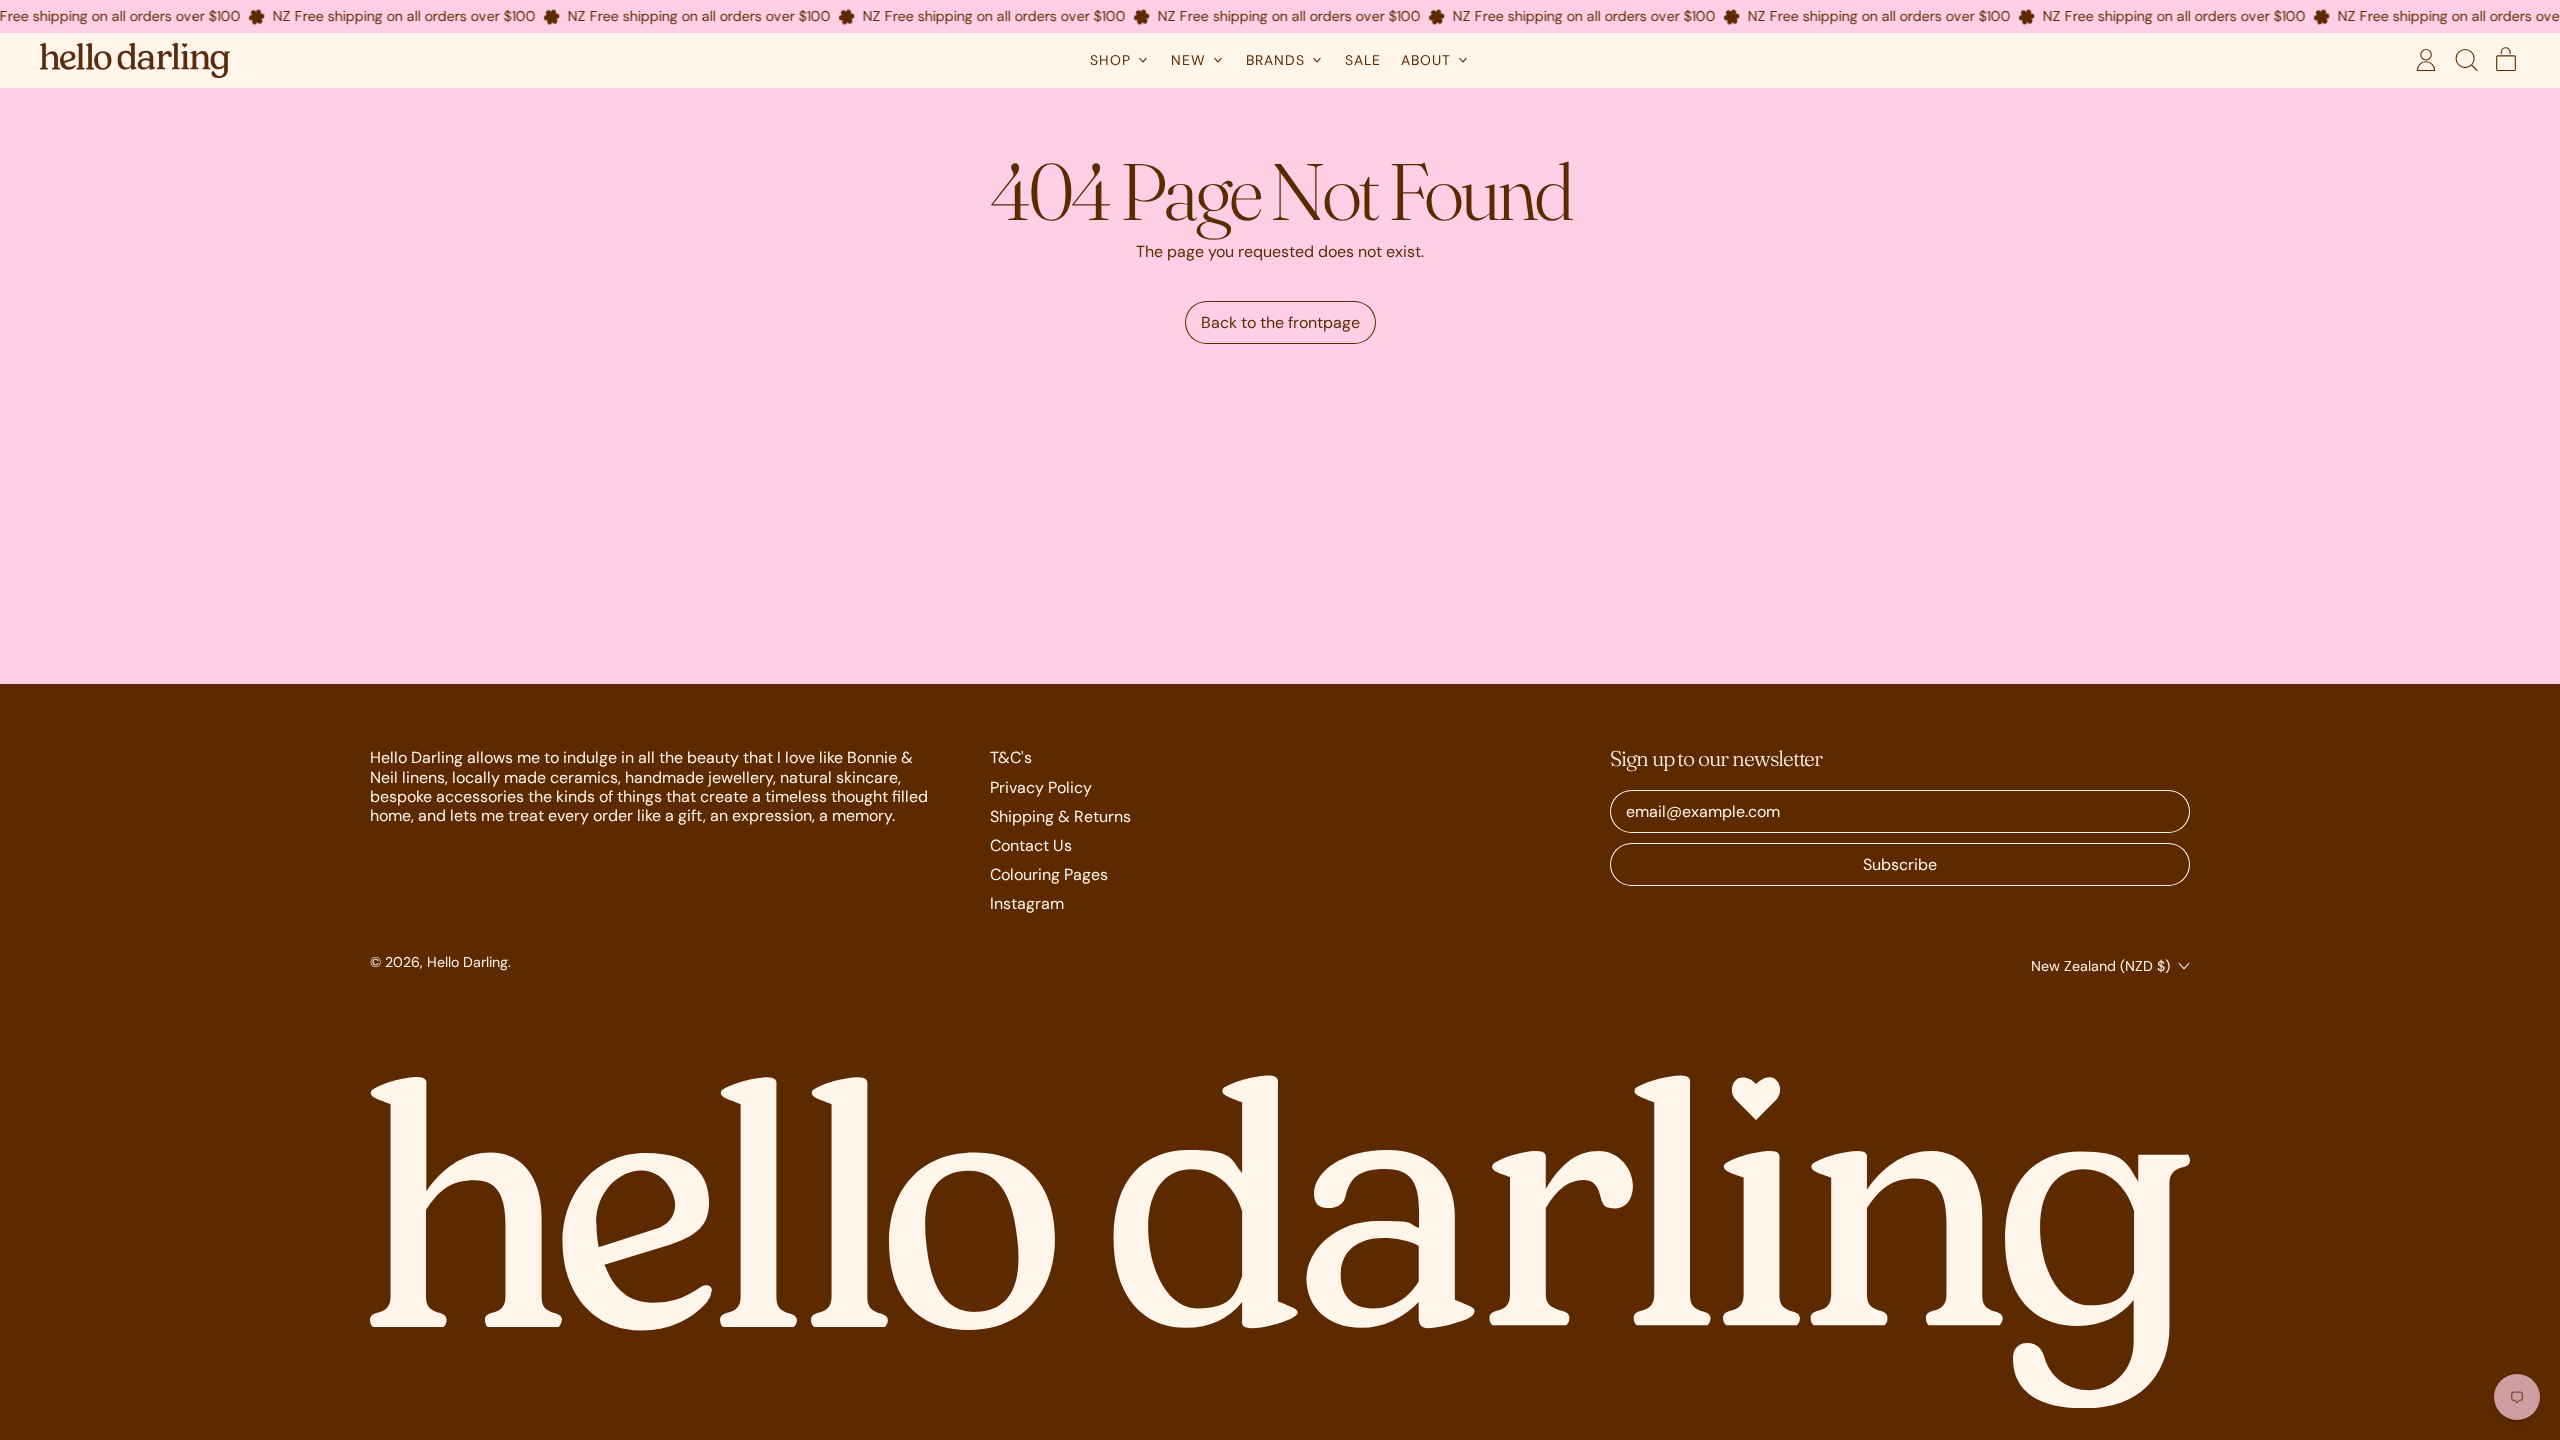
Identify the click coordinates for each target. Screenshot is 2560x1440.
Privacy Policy (1041, 787)
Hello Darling (467, 962)
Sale (1363, 60)
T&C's (1011, 757)
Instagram (1027, 903)
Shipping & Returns (1060, 816)
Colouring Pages (1049, 874)
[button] (2466, 60)
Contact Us (1031, 845)
